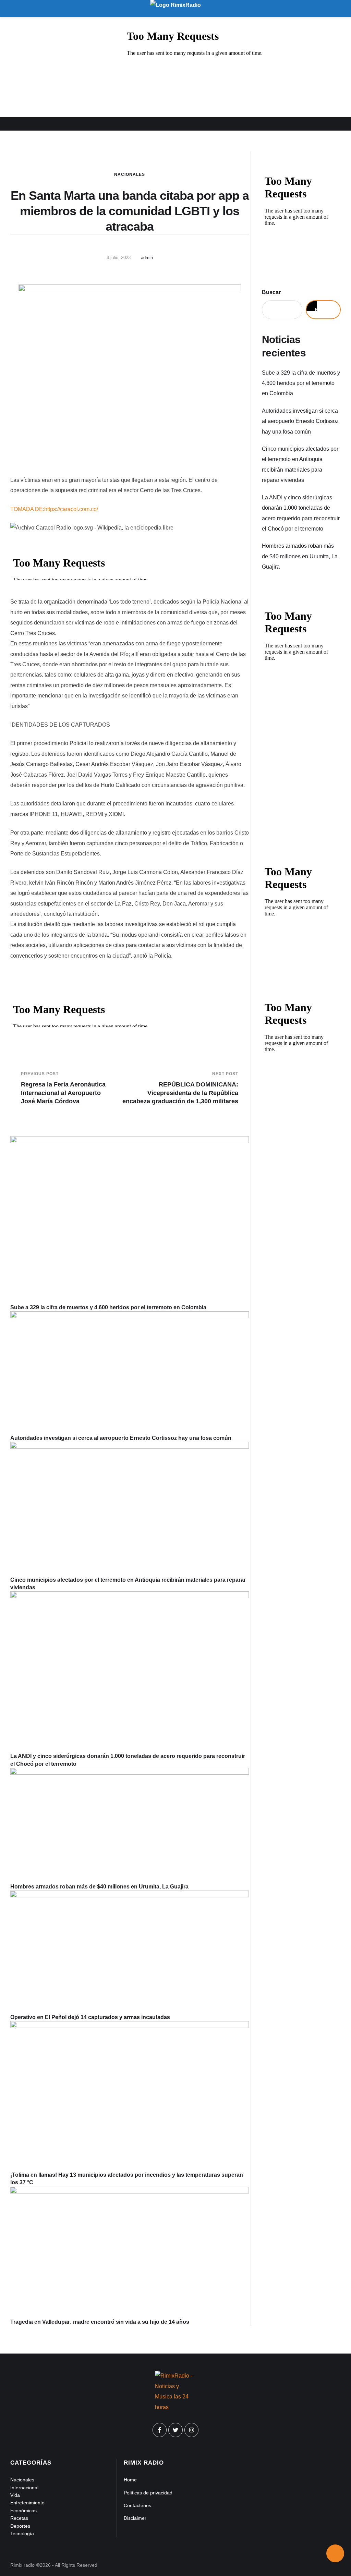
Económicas (23, 2511)
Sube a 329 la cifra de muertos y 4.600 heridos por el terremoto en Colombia (108, 1307)
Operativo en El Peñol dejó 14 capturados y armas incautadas (90, 2017)
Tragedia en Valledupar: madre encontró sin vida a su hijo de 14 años (100, 2322)
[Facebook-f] (160, 2430)
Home (130, 2480)
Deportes (20, 2526)
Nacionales (130, 174)
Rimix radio (22, 2565)
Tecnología (22, 2534)
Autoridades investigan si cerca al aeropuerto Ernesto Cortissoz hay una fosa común (121, 1438)
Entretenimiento (27, 2503)
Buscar (271, 292)
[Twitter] (175, 2430)
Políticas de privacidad (148, 2493)
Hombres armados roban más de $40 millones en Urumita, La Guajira (99, 1887)
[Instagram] (192, 2430)
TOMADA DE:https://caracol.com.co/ (54, 509)
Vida (15, 2495)
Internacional (24, 2488)
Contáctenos (137, 2505)
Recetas (19, 2518)
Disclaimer (135, 2518)
